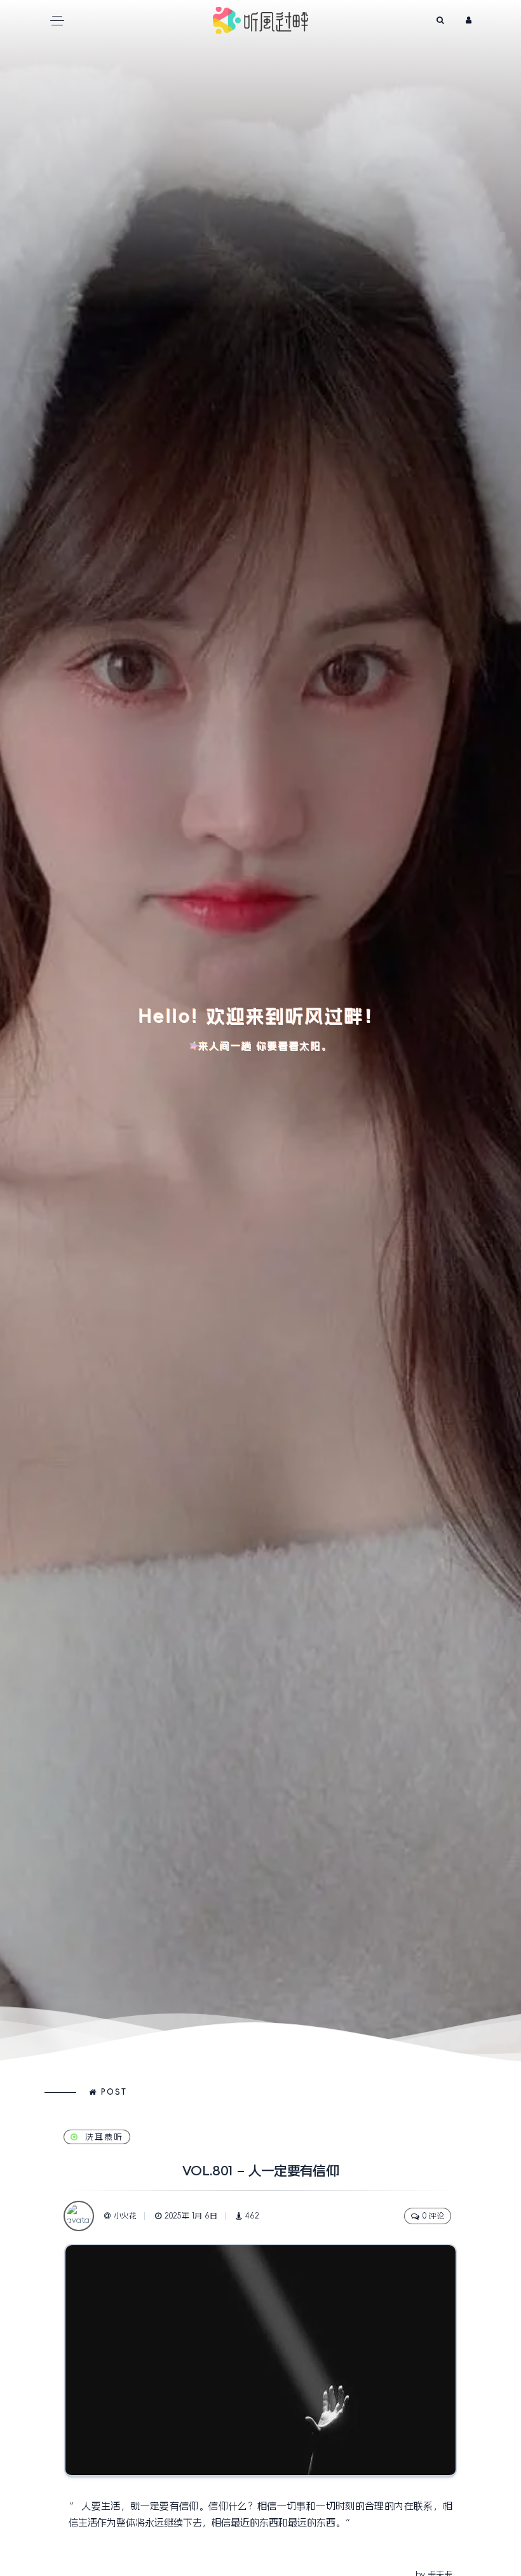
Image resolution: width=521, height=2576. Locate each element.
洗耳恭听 (104, 2137)
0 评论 (433, 2216)
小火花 (125, 2216)
